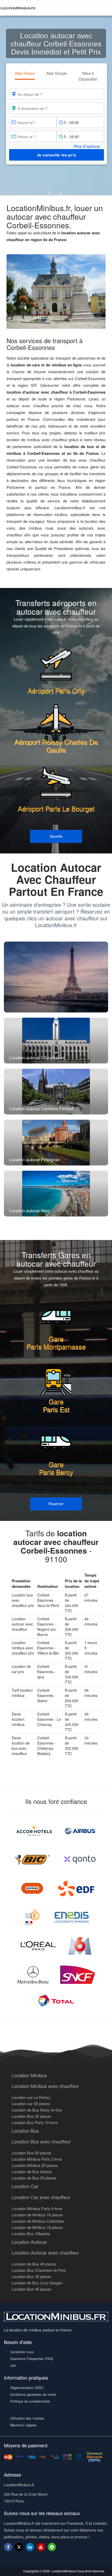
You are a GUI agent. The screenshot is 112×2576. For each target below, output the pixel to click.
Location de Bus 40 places (34, 2264)
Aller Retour (25, 73)
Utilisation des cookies (27, 2418)
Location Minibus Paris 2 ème (37, 2159)
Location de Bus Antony (32, 2172)
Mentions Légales (23, 2425)
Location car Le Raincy (31, 2097)
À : (66, 122)
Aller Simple (57, 73)
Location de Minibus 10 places (37, 2215)
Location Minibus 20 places (35, 2165)
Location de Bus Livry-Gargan (37, 2283)
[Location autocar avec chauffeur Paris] (56, 977)
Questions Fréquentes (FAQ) (32, 2359)
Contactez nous (22, 2352)
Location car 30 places (31, 2104)
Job (13, 2365)
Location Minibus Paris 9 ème (37, 2208)
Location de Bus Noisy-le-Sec (37, 2110)
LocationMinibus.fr (64, 2571)
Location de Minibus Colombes (38, 2221)
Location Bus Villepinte (31, 2234)
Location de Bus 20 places (34, 2178)
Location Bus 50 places (32, 2116)
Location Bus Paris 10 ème (35, 2122)
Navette (56, 836)
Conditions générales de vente (33, 2394)
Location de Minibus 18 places (37, 2227)
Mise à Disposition (88, 76)
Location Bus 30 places (32, 2276)
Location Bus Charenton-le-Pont (39, 2270)
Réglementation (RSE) (27, 2388)
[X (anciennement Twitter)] (19, 2549)
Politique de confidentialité (30, 2401)
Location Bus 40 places (32, 2289)
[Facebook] (8, 2547)
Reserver (56, 1504)
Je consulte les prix (57, 155)
